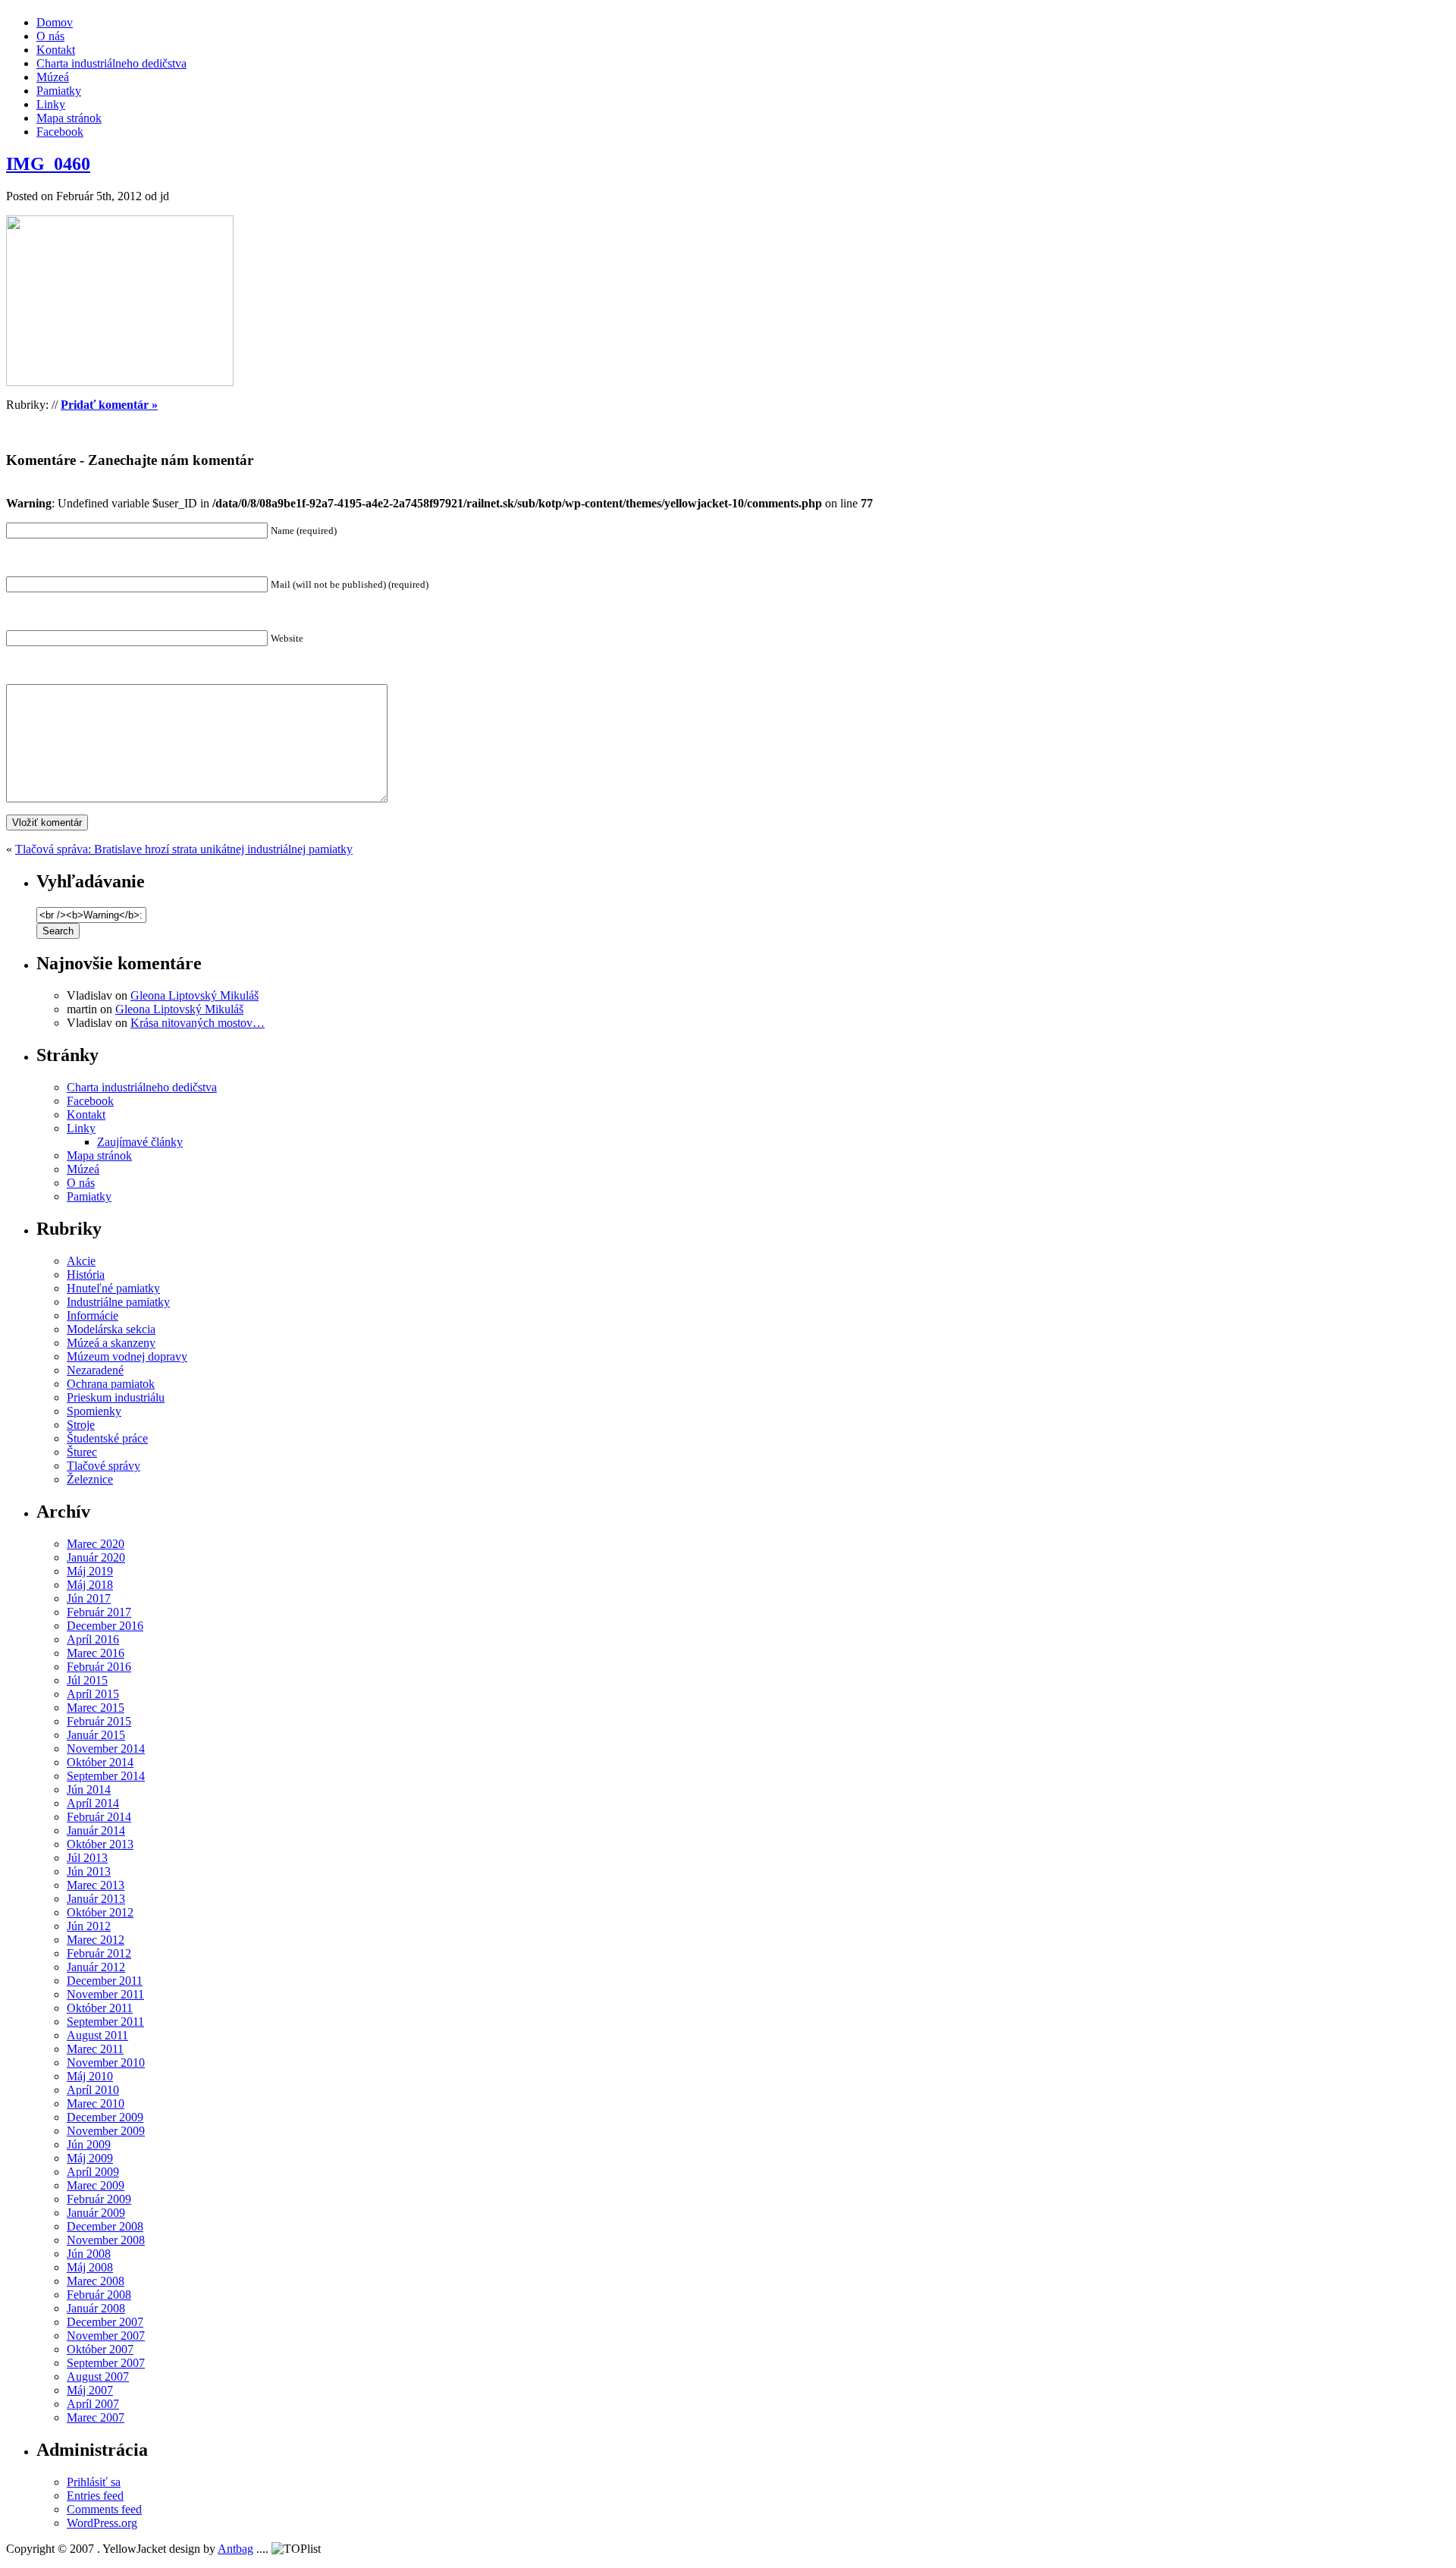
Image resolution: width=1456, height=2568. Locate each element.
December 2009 (105, 2117)
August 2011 (97, 2035)
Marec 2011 (95, 2049)
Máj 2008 (90, 2267)
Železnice (90, 1479)
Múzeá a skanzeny (111, 1343)
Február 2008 (99, 2295)
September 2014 (106, 1776)
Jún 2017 (89, 1598)
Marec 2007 (96, 2417)
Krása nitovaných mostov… (198, 1023)
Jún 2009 (89, 2144)
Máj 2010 (90, 2076)
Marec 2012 (96, 1940)
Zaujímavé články (140, 1142)
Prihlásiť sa (94, 2482)
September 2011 (105, 2022)
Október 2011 (100, 2008)
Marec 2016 (96, 1653)
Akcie (81, 1261)
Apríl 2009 (93, 2172)
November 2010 (106, 2063)
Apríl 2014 (93, 1803)
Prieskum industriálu (116, 1397)
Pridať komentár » (109, 405)
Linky (51, 104)
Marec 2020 (96, 1544)
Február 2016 (99, 1667)
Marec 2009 (96, 2185)
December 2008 (105, 2226)
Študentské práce (107, 1438)
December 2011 (105, 1981)
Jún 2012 (89, 1926)
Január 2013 (96, 1899)
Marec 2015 (96, 1708)
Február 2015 (99, 1721)
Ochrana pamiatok (111, 1384)
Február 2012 (99, 1953)
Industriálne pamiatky (118, 1302)
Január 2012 (96, 1967)
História (86, 1275)
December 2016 (105, 1626)
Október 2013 (100, 1844)
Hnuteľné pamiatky (113, 1288)
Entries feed (95, 2496)
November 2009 (106, 2131)
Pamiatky (59, 91)
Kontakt (56, 50)
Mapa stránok (69, 118)
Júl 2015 (87, 1680)
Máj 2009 (90, 2158)
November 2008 (106, 2240)
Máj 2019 (90, 1571)
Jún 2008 (89, 2254)
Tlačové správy (104, 1466)
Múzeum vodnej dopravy (127, 1356)
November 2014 (106, 1749)
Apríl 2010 (93, 2090)
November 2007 (106, 2336)
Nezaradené (95, 1370)
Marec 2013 (96, 1885)
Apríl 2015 (93, 1694)
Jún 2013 (89, 1871)
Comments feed (104, 2509)
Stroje (81, 1425)
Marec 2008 (96, 2281)
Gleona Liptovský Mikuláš (195, 995)
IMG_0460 (48, 164)
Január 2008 (96, 2308)
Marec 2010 (96, 2103)
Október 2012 (100, 1912)
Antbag (235, 2549)
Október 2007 (100, 2349)
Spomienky (94, 1411)
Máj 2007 (90, 2390)
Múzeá (53, 77)
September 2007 (106, 2363)
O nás (50, 36)
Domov (55, 22)
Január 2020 (96, 1557)
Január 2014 (96, 1830)
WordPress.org (102, 2523)
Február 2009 (99, 2199)
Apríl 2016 (93, 1639)
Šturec (82, 1452)
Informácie (93, 1315)
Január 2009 (96, 2213)
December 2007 (105, 2322)
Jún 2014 (89, 1789)
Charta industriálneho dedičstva (111, 63)
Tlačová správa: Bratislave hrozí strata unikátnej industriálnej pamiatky (184, 849)
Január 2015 (96, 1735)
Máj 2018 (90, 1585)
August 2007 (98, 2376)
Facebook (60, 132)
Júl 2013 (87, 1858)
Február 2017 (99, 1612)
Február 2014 (99, 1817)
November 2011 (105, 1994)
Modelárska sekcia (111, 1329)
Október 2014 (100, 1762)
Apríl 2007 (93, 2404)
